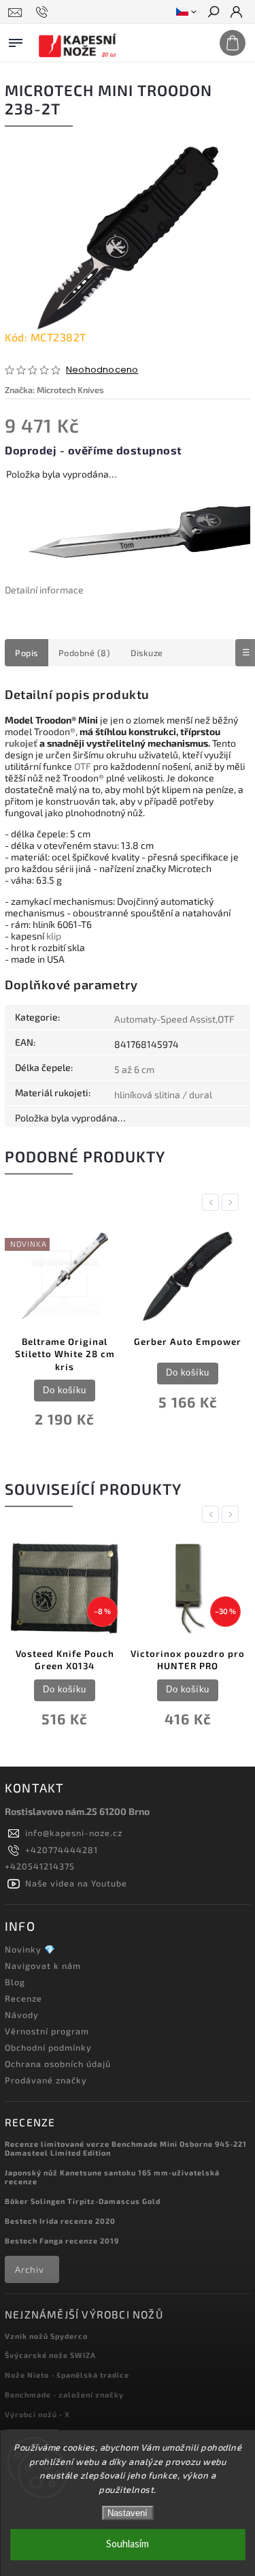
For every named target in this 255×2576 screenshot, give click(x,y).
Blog (15, 1982)
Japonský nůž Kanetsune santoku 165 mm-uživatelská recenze (112, 2177)
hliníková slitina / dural (163, 1095)
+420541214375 (40, 1866)
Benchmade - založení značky (64, 2394)
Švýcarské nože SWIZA (50, 2355)
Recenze (23, 1998)
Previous (213, 1202)
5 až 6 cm (134, 1069)
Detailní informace (44, 590)
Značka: (54, 390)
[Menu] (16, 40)
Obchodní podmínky (48, 2047)
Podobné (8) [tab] (85, 653)
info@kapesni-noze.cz (74, 1833)
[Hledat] (213, 13)
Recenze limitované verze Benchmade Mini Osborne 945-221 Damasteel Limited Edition (126, 2148)
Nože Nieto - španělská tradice (67, 2375)
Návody (22, 2015)
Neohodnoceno (102, 370)
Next (233, 1202)
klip (54, 936)
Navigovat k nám (43, 1966)
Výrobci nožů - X (37, 2414)
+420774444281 (62, 1850)
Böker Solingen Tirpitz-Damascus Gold (83, 2201)
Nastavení (128, 2513)
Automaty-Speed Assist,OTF (174, 1019)
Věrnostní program (47, 2031)
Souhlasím (128, 2544)
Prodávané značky (46, 2080)
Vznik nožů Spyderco (46, 2336)
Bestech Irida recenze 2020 (60, 2221)
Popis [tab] (27, 653)
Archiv (30, 2269)
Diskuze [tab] (147, 653)
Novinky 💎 (30, 1949)
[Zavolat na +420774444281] (44, 12)
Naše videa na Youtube (76, 1883)
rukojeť (21, 743)
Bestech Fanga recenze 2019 (62, 2240)
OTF (83, 766)
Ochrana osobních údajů (58, 2064)
